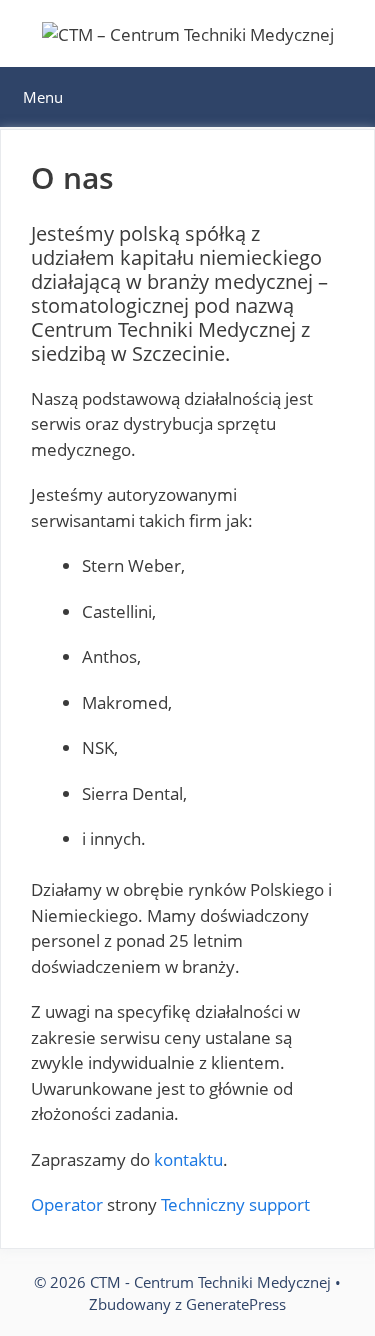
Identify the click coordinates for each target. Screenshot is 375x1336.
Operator (67, 1204)
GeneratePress (236, 1304)
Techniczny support (235, 1204)
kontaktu (188, 1159)
